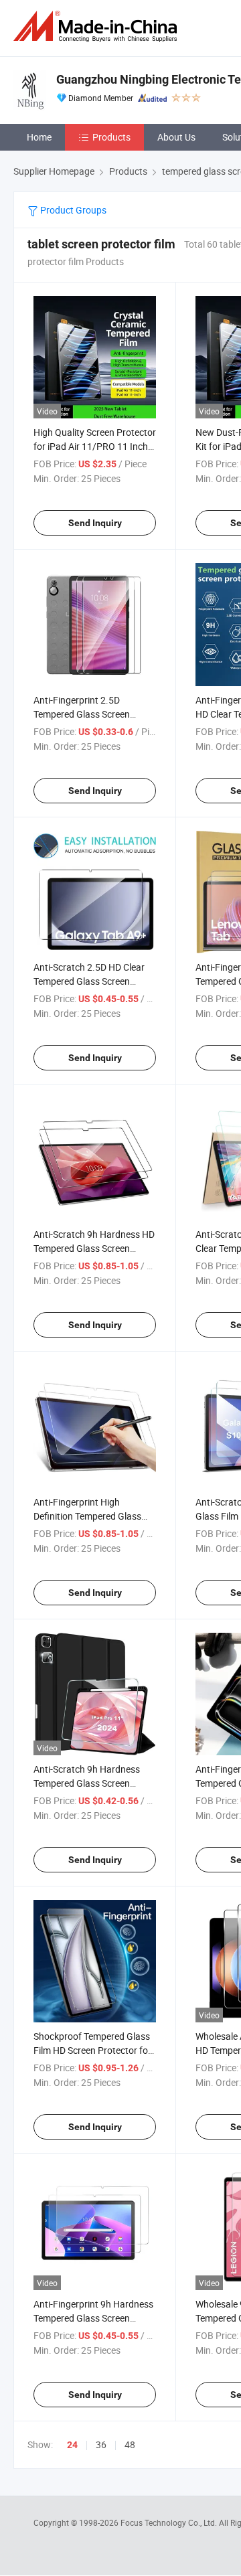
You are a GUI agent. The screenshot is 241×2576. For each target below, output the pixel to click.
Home (39, 137)
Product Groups (72, 210)
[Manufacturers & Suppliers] (98, 26)
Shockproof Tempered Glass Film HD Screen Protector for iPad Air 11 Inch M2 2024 (92, 2050)
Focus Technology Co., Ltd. (170, 2522)
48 (130, 2444)
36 (101, 2444)
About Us (176, 137)
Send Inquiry (95, 523)
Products (111, 137)
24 (72, 2445)
